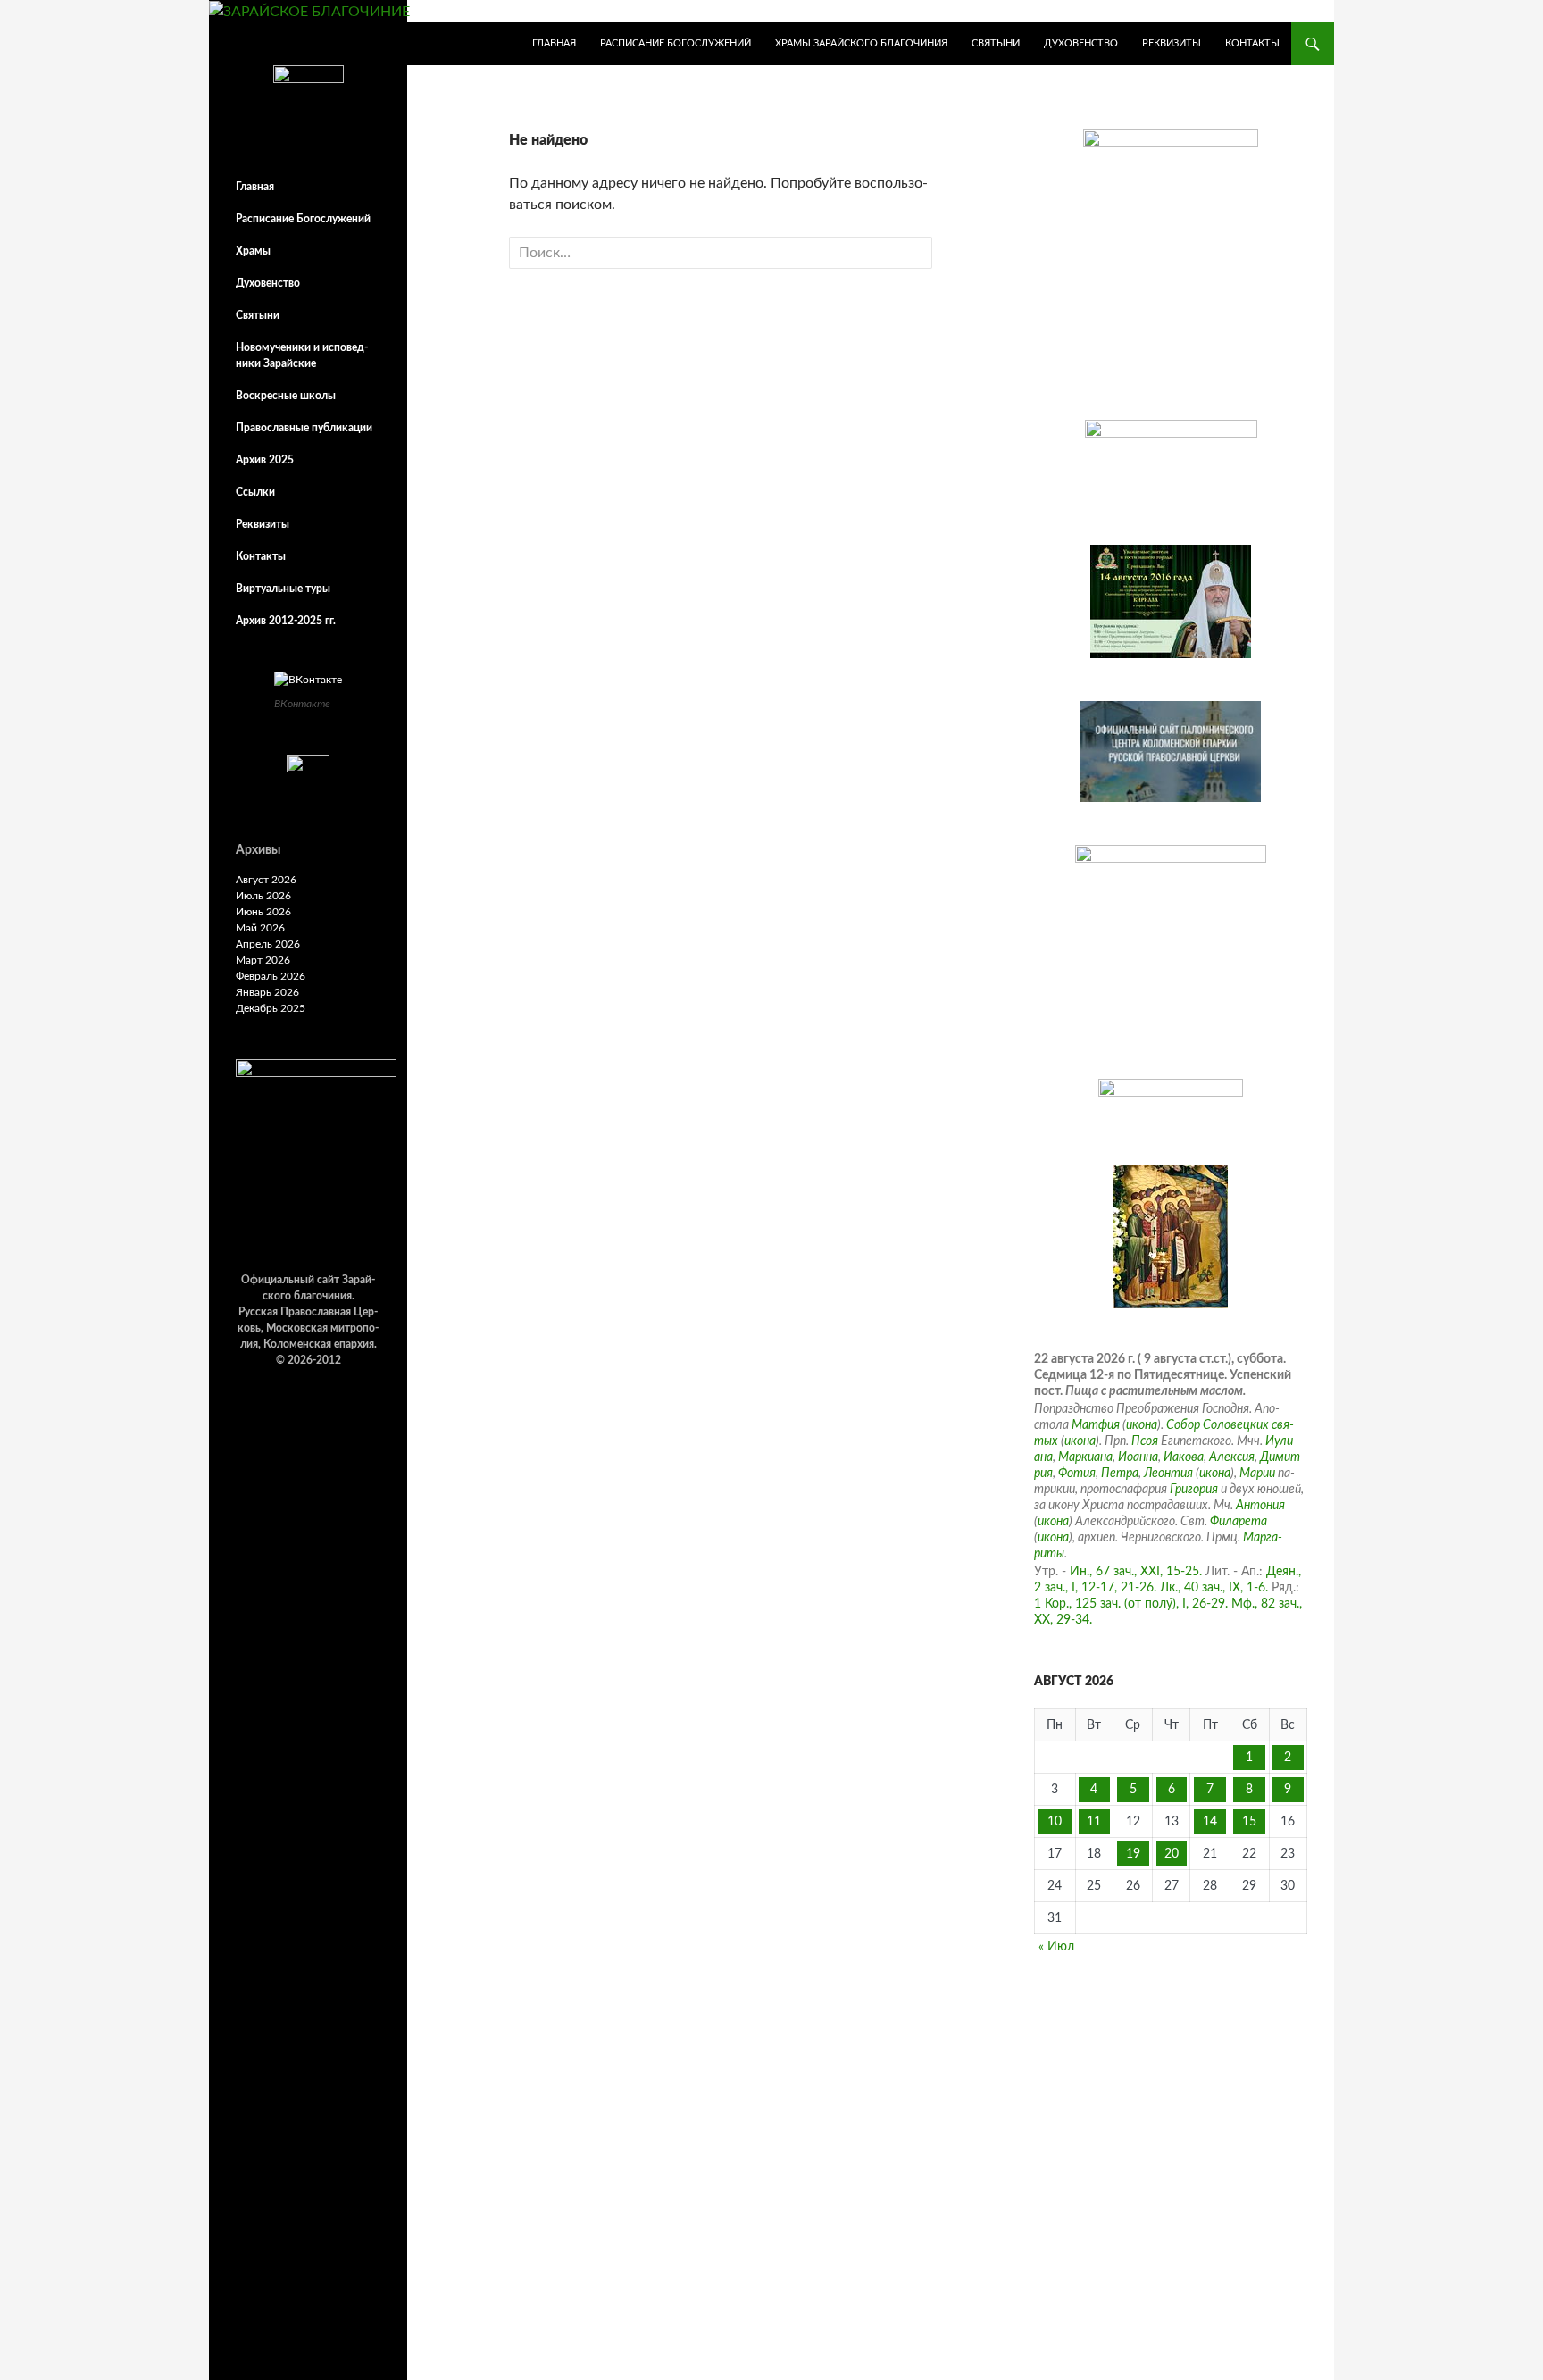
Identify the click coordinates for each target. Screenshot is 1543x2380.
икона (1142, 1425)
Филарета (1239, 1522)
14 (1210, 1822)
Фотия (1077, 1474)
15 (1249, 1822)
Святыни (996, 43)
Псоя (1145, 1441)
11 (1094, 1822)
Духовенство (1081, 43)
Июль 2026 (263, 896)
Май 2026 (260, 928)
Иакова (1184, 1457)
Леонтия (1168, 1474)
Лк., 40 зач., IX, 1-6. (1214, 1588)
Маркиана (1085, 1457)
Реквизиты (1172, 43)
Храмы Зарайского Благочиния (861, 43)
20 (1172, 1854)
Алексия (1232, 1457)
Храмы (253, 251)
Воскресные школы (286, 396)
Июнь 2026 (263, 912)
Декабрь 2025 (271, 1008)
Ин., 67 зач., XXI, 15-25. (1136, 1572)
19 (1133, 1854)
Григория (1194, 1490)
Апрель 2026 (268, 944)
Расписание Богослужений (676, 43)
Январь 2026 (267, 992)
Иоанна (1138, 1457)
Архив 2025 (265, 460)
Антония (1260, 1506)
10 (1055, 1822)
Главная (554, 43)
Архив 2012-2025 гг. (286, 621)
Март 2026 (263, 960)
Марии (1257, 1474)
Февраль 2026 (271, 976)
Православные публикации (304, 428)
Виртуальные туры (283, 589)
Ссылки (255, 492)
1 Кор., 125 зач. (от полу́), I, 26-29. (1131, 1604)
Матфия (1096, 1425)
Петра (1120, 1474)
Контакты (1252, 43)
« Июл (1056, 1947)
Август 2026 (266, 880)
